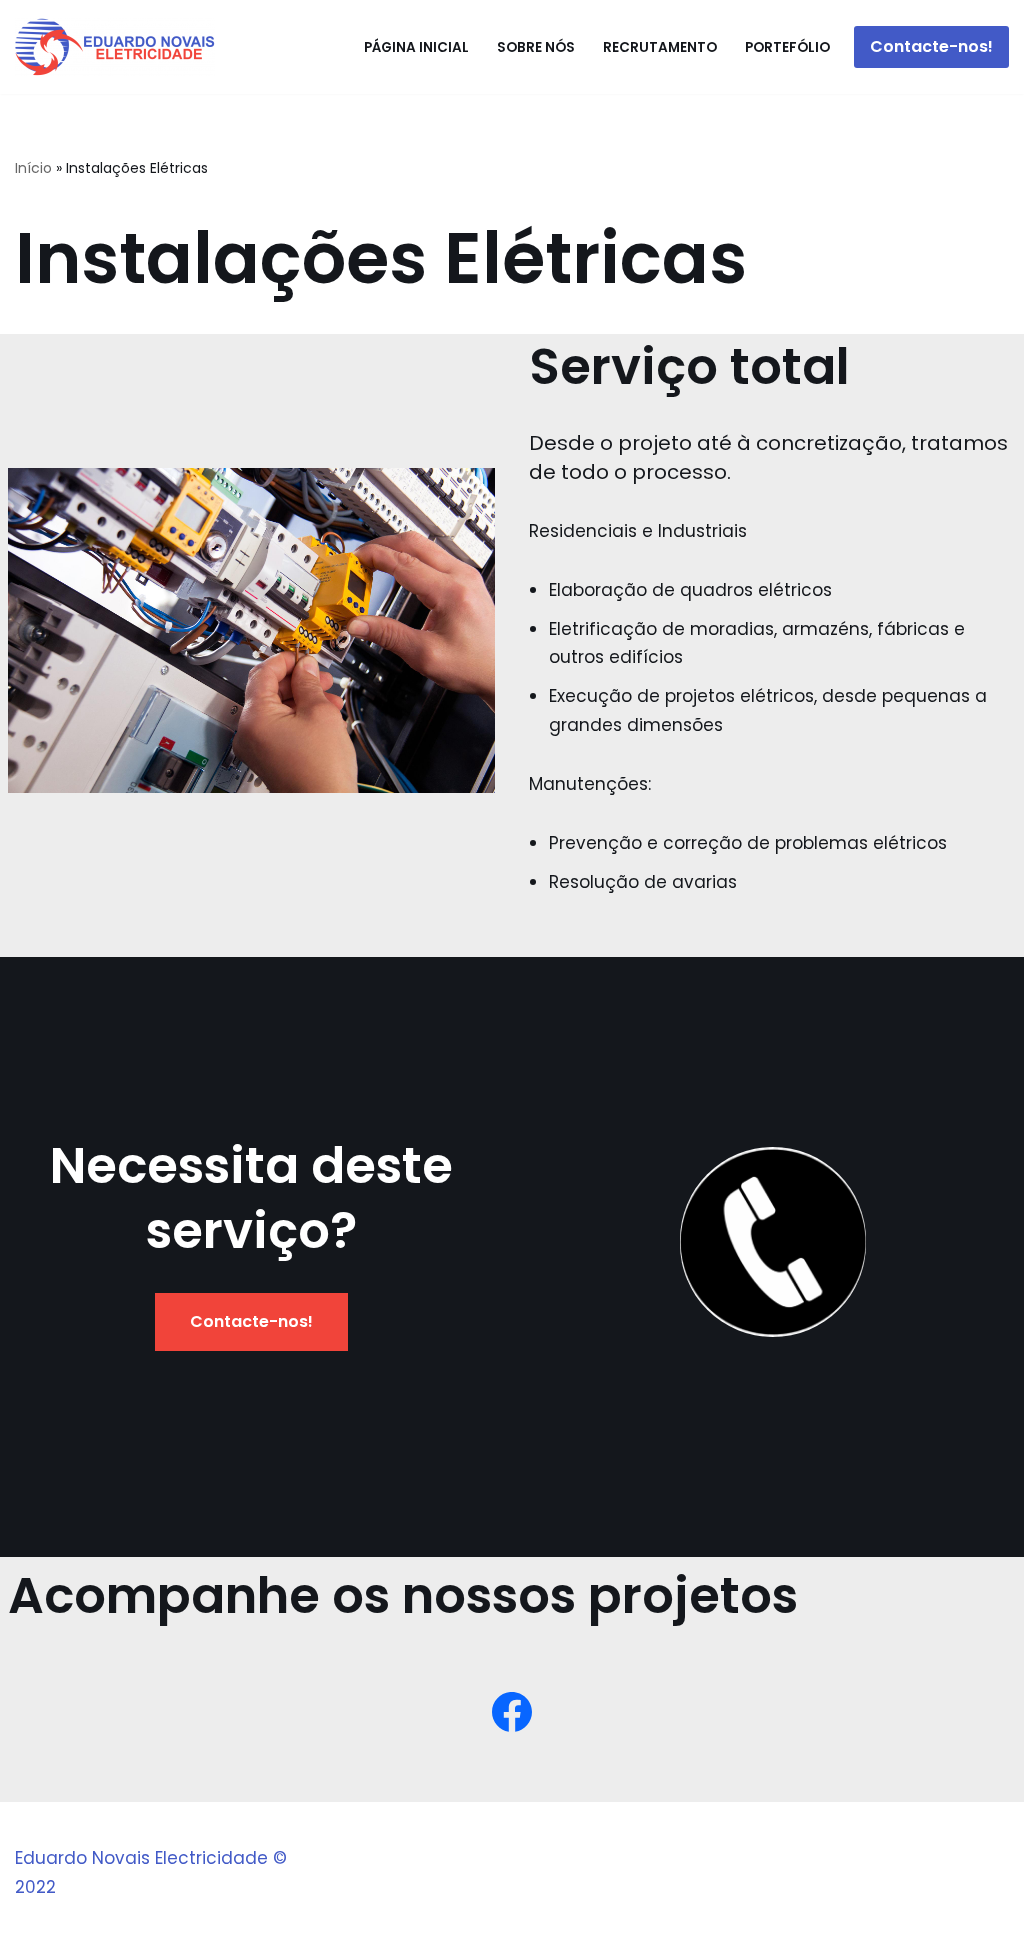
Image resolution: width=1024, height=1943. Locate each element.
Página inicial (416, 47)
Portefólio (787, 47)
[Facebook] (512, 1712)
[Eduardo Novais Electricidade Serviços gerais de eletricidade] (115, 47)
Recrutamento (660, 47)
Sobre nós (536, 47)
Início (33, 168)
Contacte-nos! (931, 46)
